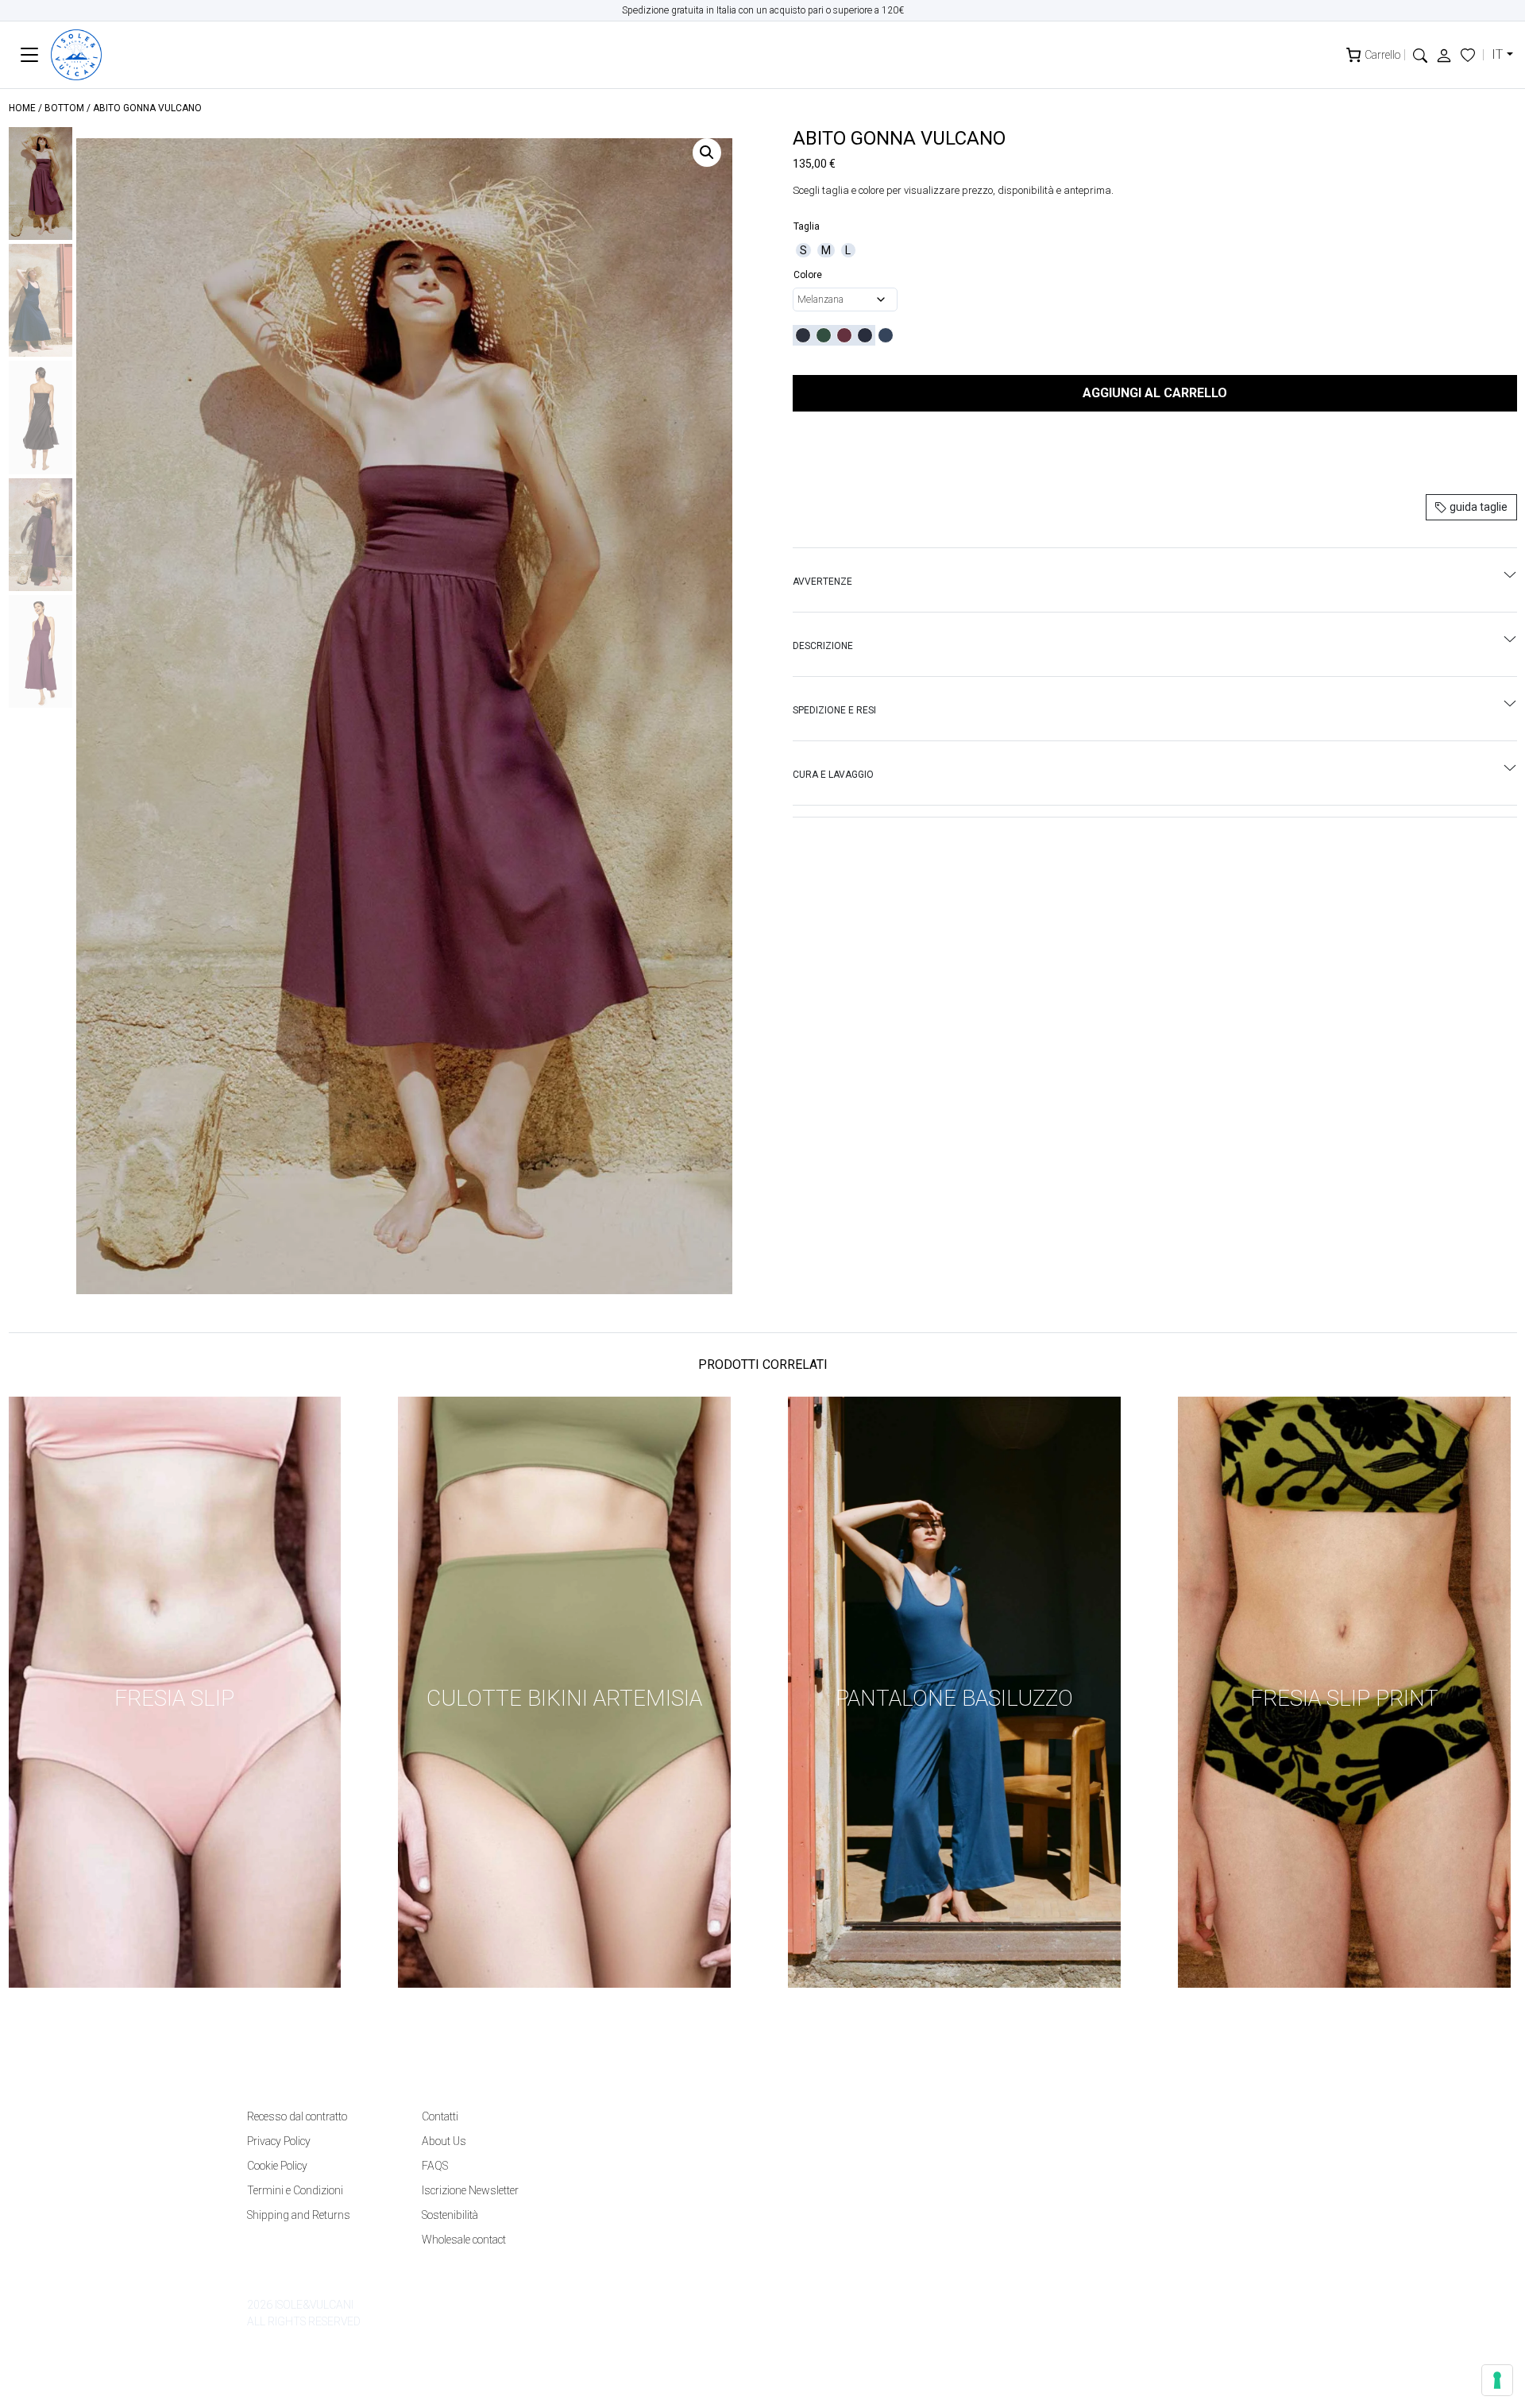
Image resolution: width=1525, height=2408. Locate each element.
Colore (808, 275)
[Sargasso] (886, 335)
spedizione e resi (834, 710)
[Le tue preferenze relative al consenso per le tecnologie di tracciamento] (1497, 2380)
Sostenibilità (450, 2215)
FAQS (435, 2166)
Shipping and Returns (299, 2215)
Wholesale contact (464, 2240)
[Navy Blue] (865, 335)
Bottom (64, 108)
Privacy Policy (279, 2141)
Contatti (440, 2116)
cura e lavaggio (833, 775)
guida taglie (1477, 507)
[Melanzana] (844, 335)
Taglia (807, 226)
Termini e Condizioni (295, 2190)
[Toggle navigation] (30, 55)
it (1497, 54)
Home (22, 108)
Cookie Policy (277, 2166)
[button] (1420, 54)
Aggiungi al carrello (1155, 393)
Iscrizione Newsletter (470, 2190)
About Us (444, 2141)
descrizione (823, 646)
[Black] (803, 335)
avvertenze (822, 582)
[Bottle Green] (824, 335)
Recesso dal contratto (297, 2116)
